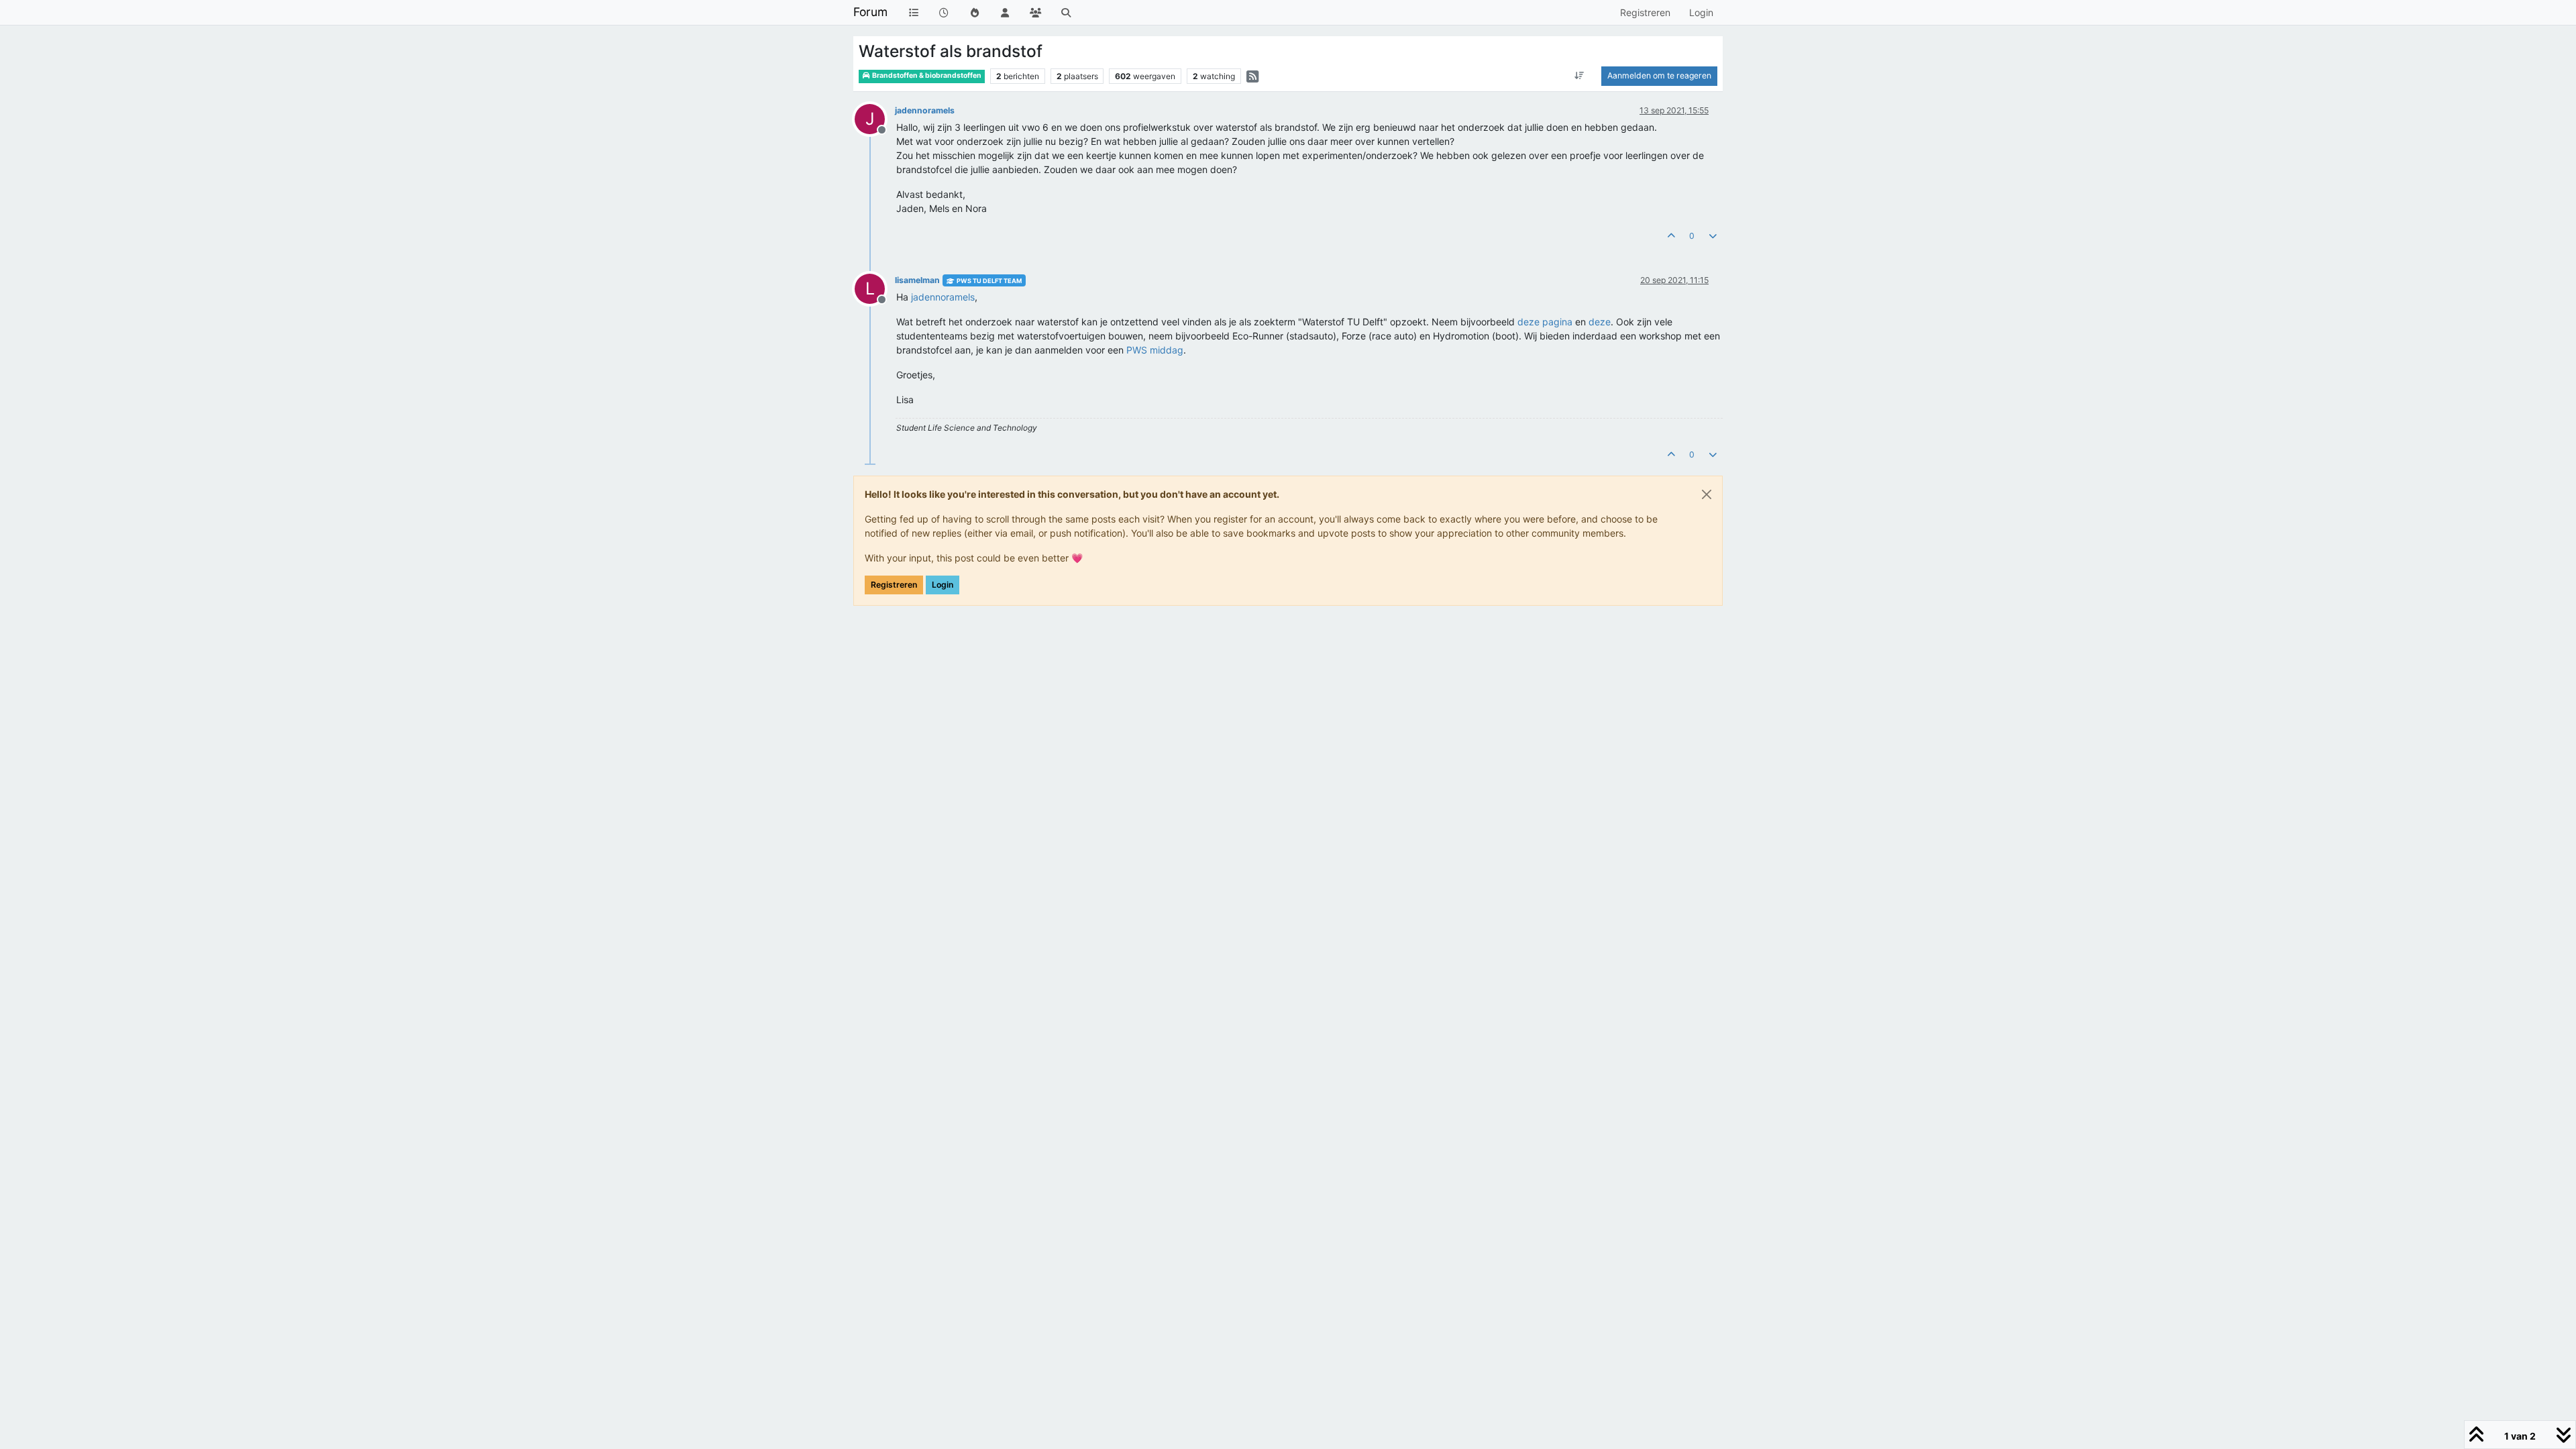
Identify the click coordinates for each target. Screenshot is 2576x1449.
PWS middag (1155, 350)
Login (943, 585)
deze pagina (1546, 322)
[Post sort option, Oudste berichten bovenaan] (1579, 76)
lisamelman (917, 280)
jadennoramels (925, 110)
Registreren (894, 585)
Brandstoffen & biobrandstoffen (926, 75)
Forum (870, 12)
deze (1600, 322)
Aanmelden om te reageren (1659, 75)
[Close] (1707, 494)
